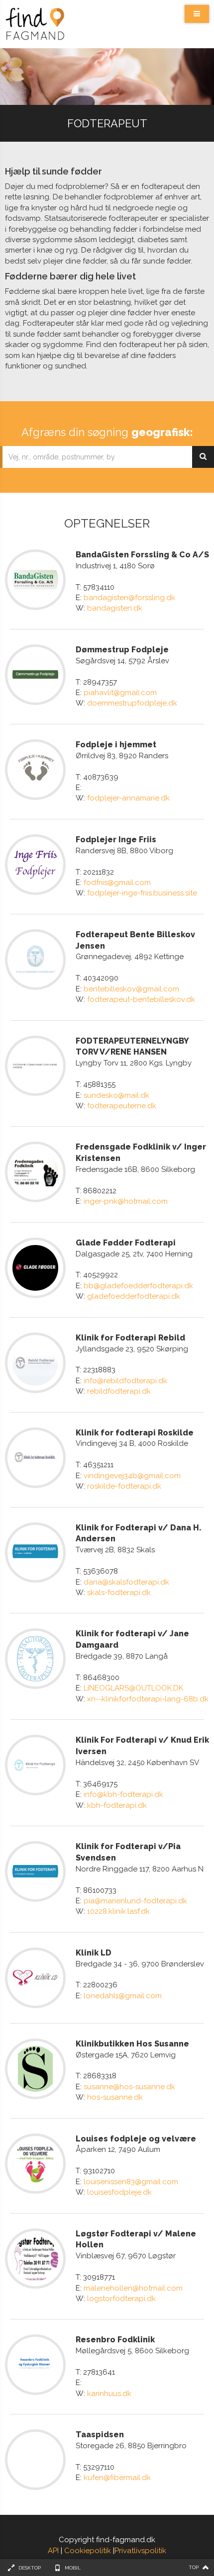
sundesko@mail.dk (116, 1095)
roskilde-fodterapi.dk (124, 1486)
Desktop (30, 2568)
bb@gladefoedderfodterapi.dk (138, 1286)
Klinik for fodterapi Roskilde (135, 1433)
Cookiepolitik (88, 2551)
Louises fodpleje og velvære (136, 2139)
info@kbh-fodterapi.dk (123, 1794)
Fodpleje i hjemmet (116, 745)
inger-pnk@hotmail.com (126, 1201)
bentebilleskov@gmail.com (131, 989)
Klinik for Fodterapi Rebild (130, 1338)
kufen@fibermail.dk (117, 2478)
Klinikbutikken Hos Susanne (132, 2044)
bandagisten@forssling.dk (129, 598)
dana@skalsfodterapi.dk (126, 1582)
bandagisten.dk (115, 608)
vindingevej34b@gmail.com (132, 1476)
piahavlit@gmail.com (120, 693)
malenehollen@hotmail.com (133, 2288)
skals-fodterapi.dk (119, 1593)
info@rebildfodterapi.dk (125, 1381)
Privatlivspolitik (140, 2551)
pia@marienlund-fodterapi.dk (135, 1901)
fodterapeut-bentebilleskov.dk (141, 999)
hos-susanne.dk (115, 2097)
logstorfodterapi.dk (121, 2299)
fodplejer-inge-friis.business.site (142, 893)
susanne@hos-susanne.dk (129, 2087)
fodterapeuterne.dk (122, 1106)
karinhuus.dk (109, 2394)
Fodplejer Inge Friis (116, 840)
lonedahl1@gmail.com (123, 1996)
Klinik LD (94, 1953)
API (53, 2551)
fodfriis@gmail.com (117, 883)
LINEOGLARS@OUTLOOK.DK (133, 1688)
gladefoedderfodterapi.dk (134, 1296)
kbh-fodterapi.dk (117, 1805)
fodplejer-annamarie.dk (128, 798)
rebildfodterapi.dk (119, 1391)
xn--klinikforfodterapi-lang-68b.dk (148, 1699)
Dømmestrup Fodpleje (122, 650)
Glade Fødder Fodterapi (126, 1243)
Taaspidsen (100, 2435)
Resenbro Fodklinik (115, 2340)
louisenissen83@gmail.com (131, 2182)
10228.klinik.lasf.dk (118, 1911)
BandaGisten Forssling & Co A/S (142, 555)
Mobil (73, 2568)
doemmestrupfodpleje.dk (132, 703)
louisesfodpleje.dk (119, 2192)
